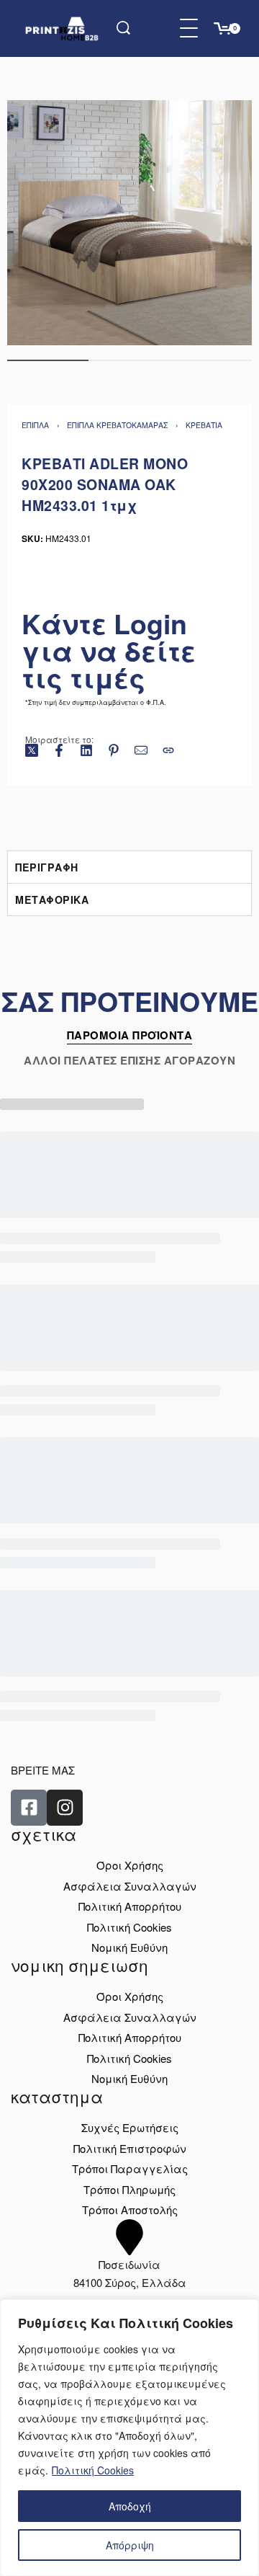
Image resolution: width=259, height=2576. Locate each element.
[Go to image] (48, 360)
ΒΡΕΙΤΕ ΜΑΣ (43, 1770)
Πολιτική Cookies (93, 2470)
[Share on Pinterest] (114, 750)
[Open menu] (189, 28)
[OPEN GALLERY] (129, 223)
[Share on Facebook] (59, 750)
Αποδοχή (130, 2506)
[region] (129, 2438)
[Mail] (141, 750)
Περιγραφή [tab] (47, 867)
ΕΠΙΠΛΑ (35, 425)
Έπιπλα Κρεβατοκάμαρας (117, 425)
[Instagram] (65, 1808)
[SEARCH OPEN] (123, 28)
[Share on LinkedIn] (86, 750)
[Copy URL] (168, 750)
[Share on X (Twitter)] (32, 750)
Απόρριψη (130, 2545)
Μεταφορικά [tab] (52, 900)
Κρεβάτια (204, 425)
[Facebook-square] (29, 1808)
